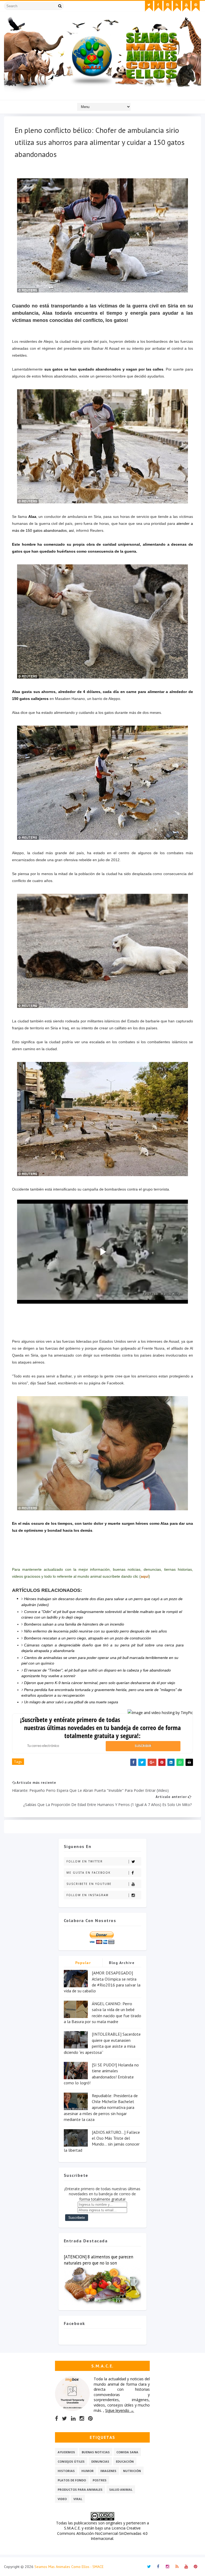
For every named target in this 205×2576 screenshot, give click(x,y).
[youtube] (186, 6)
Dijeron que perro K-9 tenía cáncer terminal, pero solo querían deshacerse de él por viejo (100, 1683)
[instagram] (168, 6)
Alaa (32, 517)
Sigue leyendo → (120, 2410)
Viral (78, 2499)
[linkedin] (73, 2419)
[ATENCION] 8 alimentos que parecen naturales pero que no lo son (98, 2260)
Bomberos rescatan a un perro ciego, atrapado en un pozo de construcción (88, 1638)
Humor (88, 2471)
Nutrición (132, 2471)
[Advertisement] (102, 1328)
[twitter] (149, 6)
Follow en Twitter (85, 1861)
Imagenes (108, 2471)
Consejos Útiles (71, 2461)
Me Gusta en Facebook (88, 1873)
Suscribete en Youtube (89, 1884)
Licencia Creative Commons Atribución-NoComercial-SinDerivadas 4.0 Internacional (102, 2533)
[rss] (177, 6)
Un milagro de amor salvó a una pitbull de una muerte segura (71, 1702)
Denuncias (100, 2461)
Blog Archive (122, 1963)
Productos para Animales (80, 2490)
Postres (100, 2480)
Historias (66, 2471)
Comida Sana (127, 2452)
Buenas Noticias (96, 2452)
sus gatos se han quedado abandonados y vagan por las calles (104, 369)
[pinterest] (196, 6)
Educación (125, 2461)
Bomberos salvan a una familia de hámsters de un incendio (74, 1624)
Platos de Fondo (72, 2480)
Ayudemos (66, 2452)
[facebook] (158, 6)
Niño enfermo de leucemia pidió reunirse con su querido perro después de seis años (95, 1631)
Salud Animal (121, 2490)
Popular (83, 1963)
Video (62, 2499)
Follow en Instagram (88, 1895)
